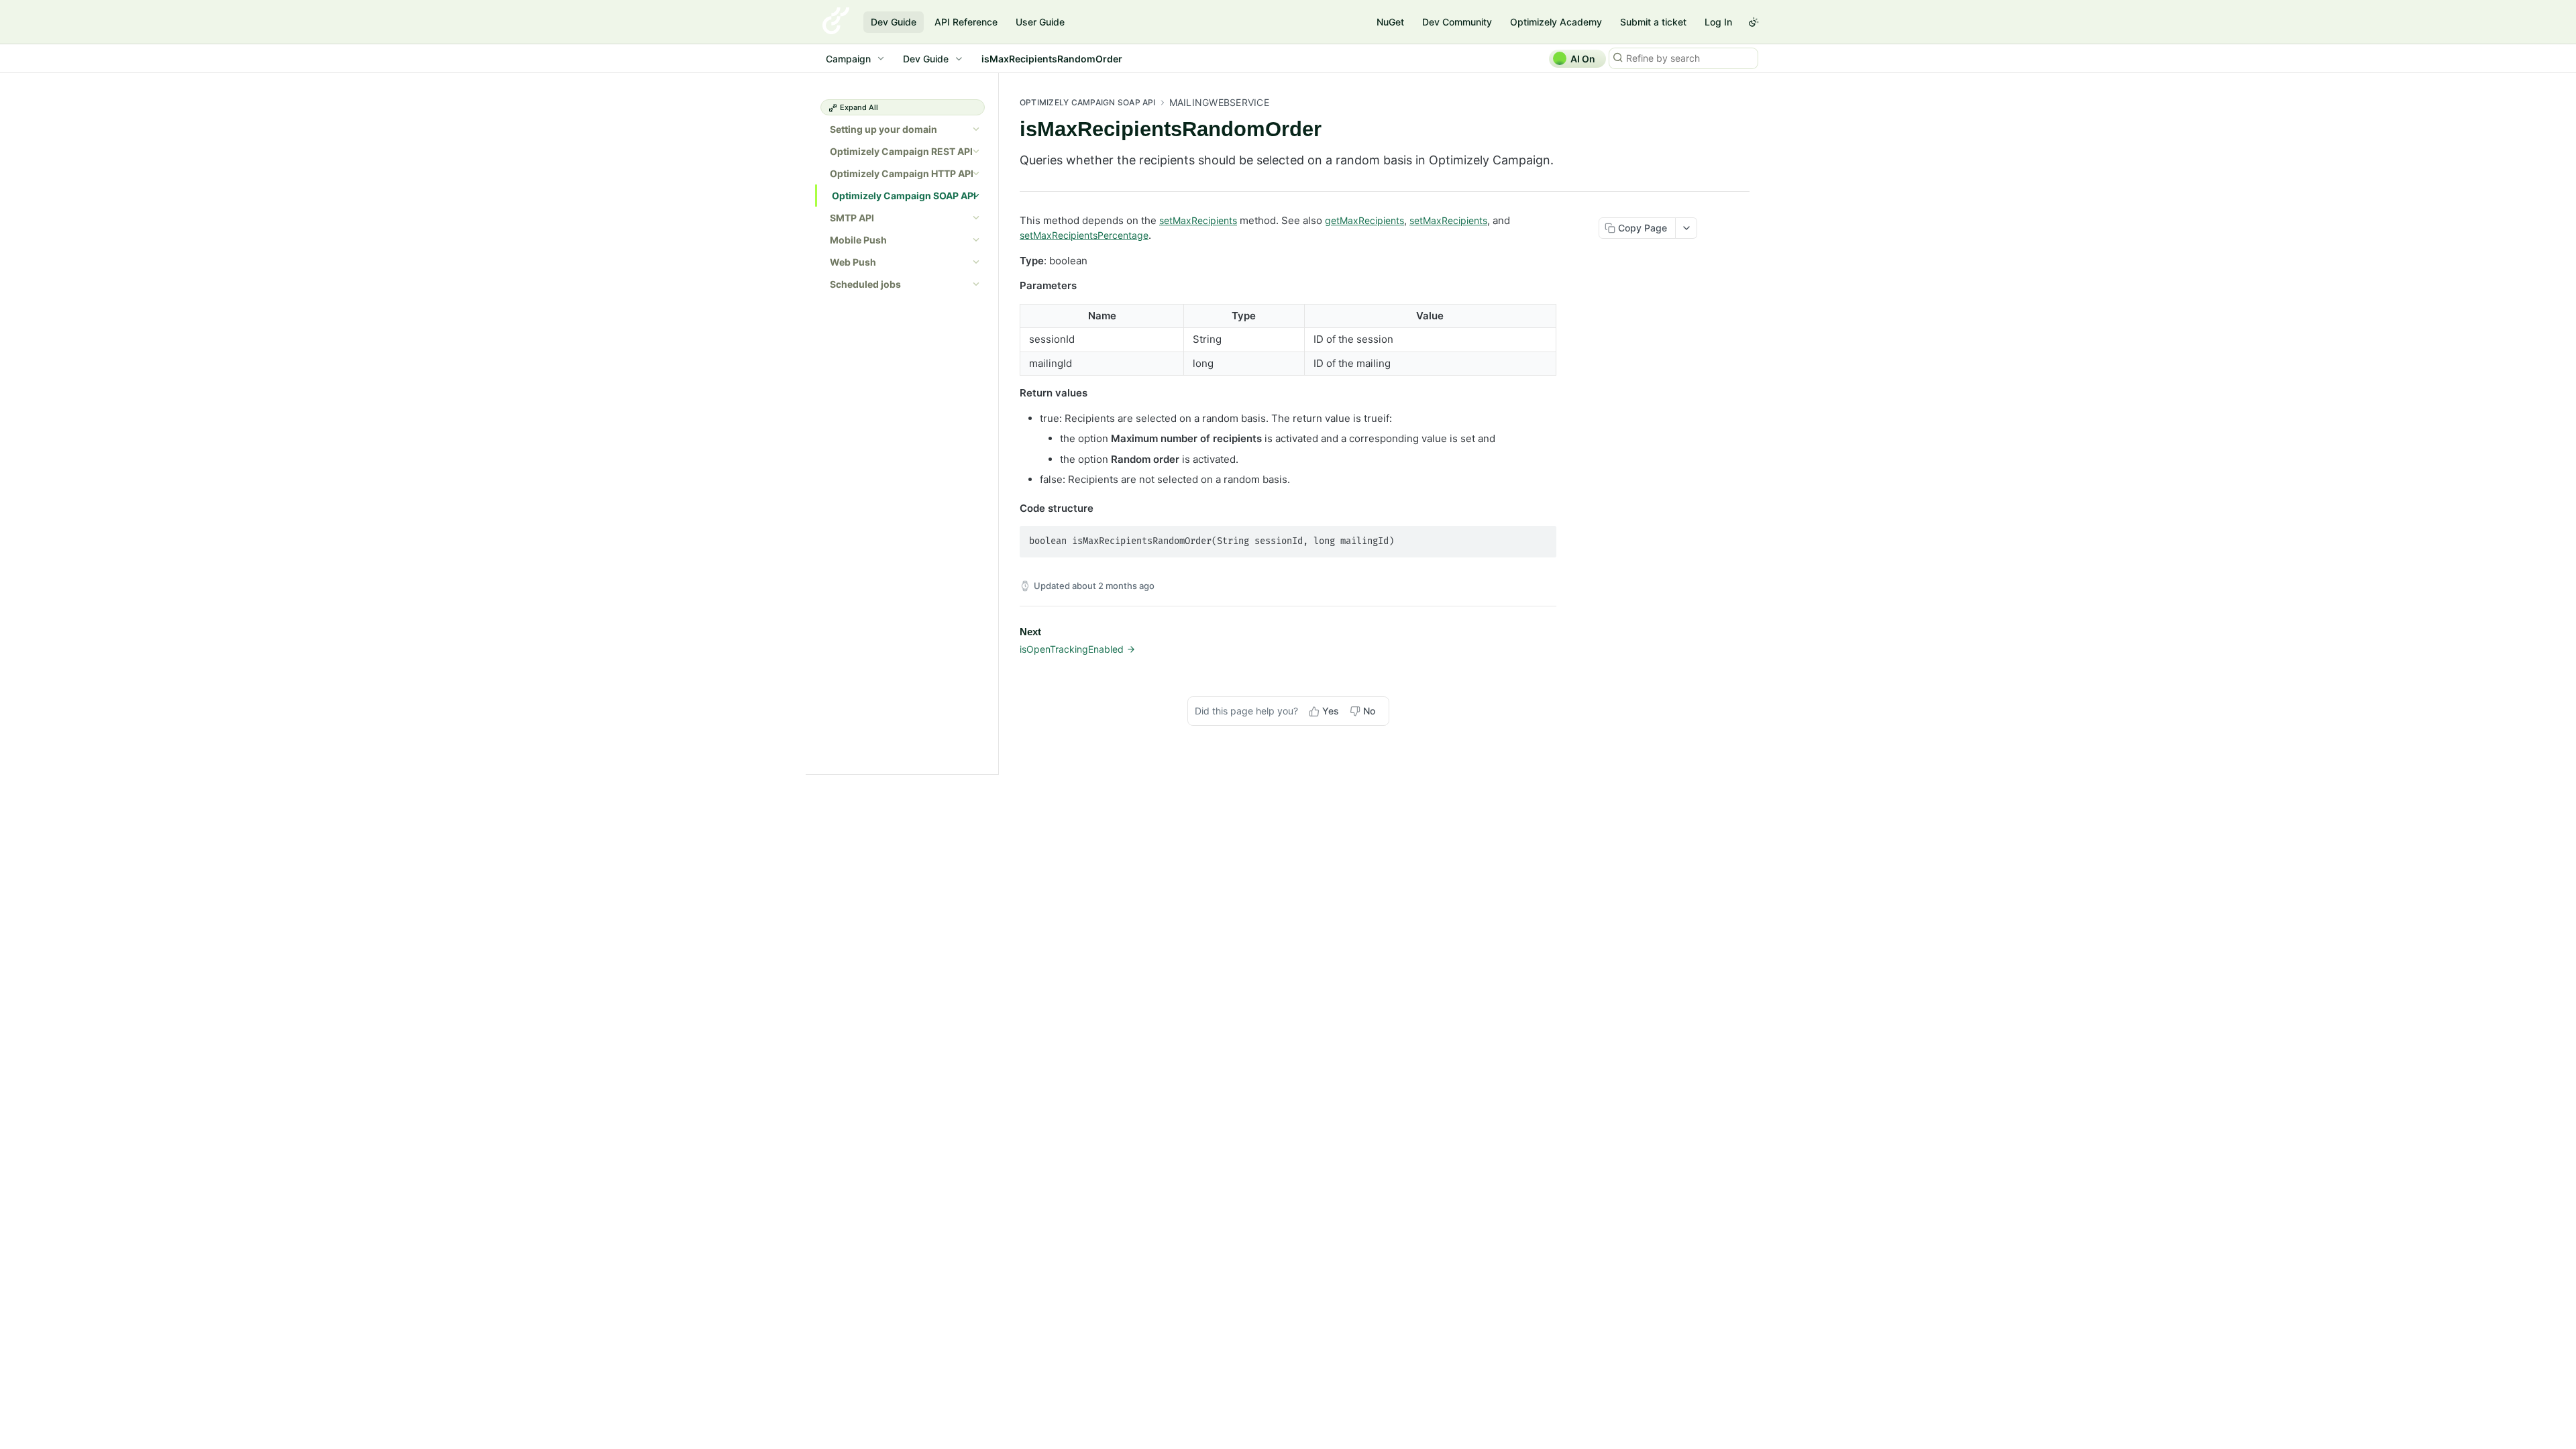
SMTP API (852, 218)
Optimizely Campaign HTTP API (902, 173)
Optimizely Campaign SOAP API (904, 196)
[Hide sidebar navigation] (996, 423)
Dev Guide (894, 22)
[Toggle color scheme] (1754, 22)
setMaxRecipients (1198, 220)
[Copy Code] (1540, 537)
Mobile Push (858, 240)
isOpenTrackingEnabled (1072, 649)
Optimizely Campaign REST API (901, 151)
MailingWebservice (1219, 102)
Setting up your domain (883, 129)
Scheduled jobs (865, 284)
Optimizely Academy (1556, 22)
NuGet (1390, 22)
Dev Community (1457, 22)
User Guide (1040, 22)
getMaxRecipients (1364, 220)
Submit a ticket (1653, 22)
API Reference (966, 22)
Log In (1718, 22)
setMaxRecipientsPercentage (1084, 235)
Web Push (853, 262)
